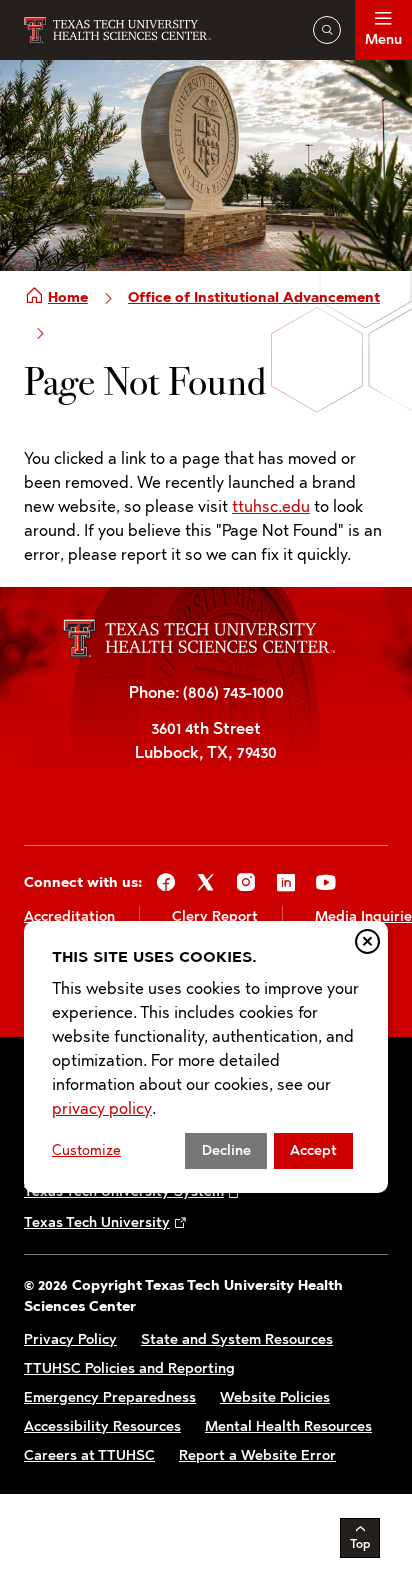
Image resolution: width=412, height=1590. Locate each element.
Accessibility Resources (102, 1426)
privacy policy (102, 1108)
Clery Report (215, 916)
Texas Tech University (97, 1222)
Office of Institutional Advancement (254, 297)
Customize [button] (86, 1150)
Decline (226, 1150)
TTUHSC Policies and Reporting (129, 1368)
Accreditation (69, 916)
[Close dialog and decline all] (367, 941)
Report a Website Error (257, 1455)
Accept (313, 1150)
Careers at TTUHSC (89, 1455)
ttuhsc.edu (271, 506)
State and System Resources (237, 1339)
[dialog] (206, 1056)
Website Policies (275, 1397)
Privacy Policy (70, 1339)
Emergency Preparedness (110, 1397)
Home (68, 297)
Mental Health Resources (288, 1426)
